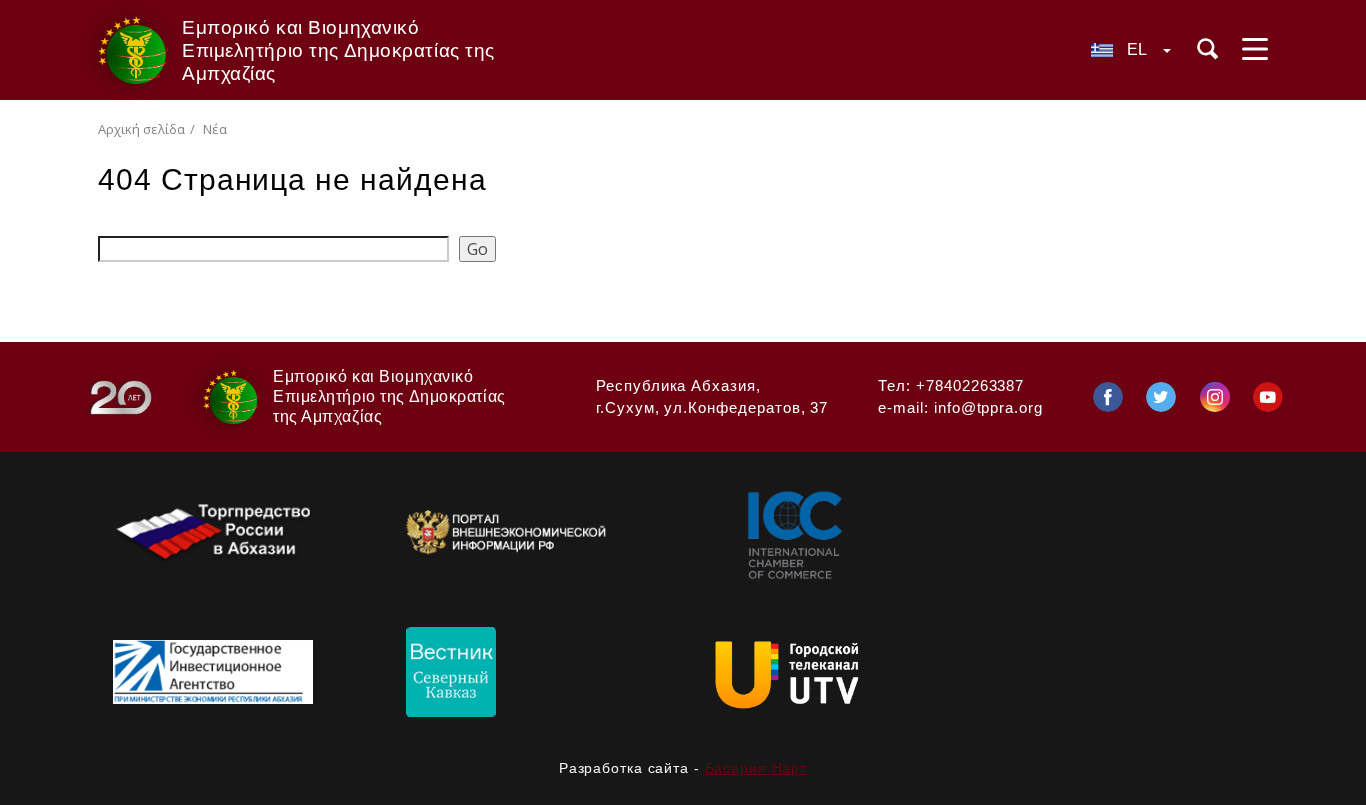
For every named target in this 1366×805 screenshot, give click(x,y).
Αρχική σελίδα (141, 129)
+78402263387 (970, 385)
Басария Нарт (756, 768)
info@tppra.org (988, 407)
